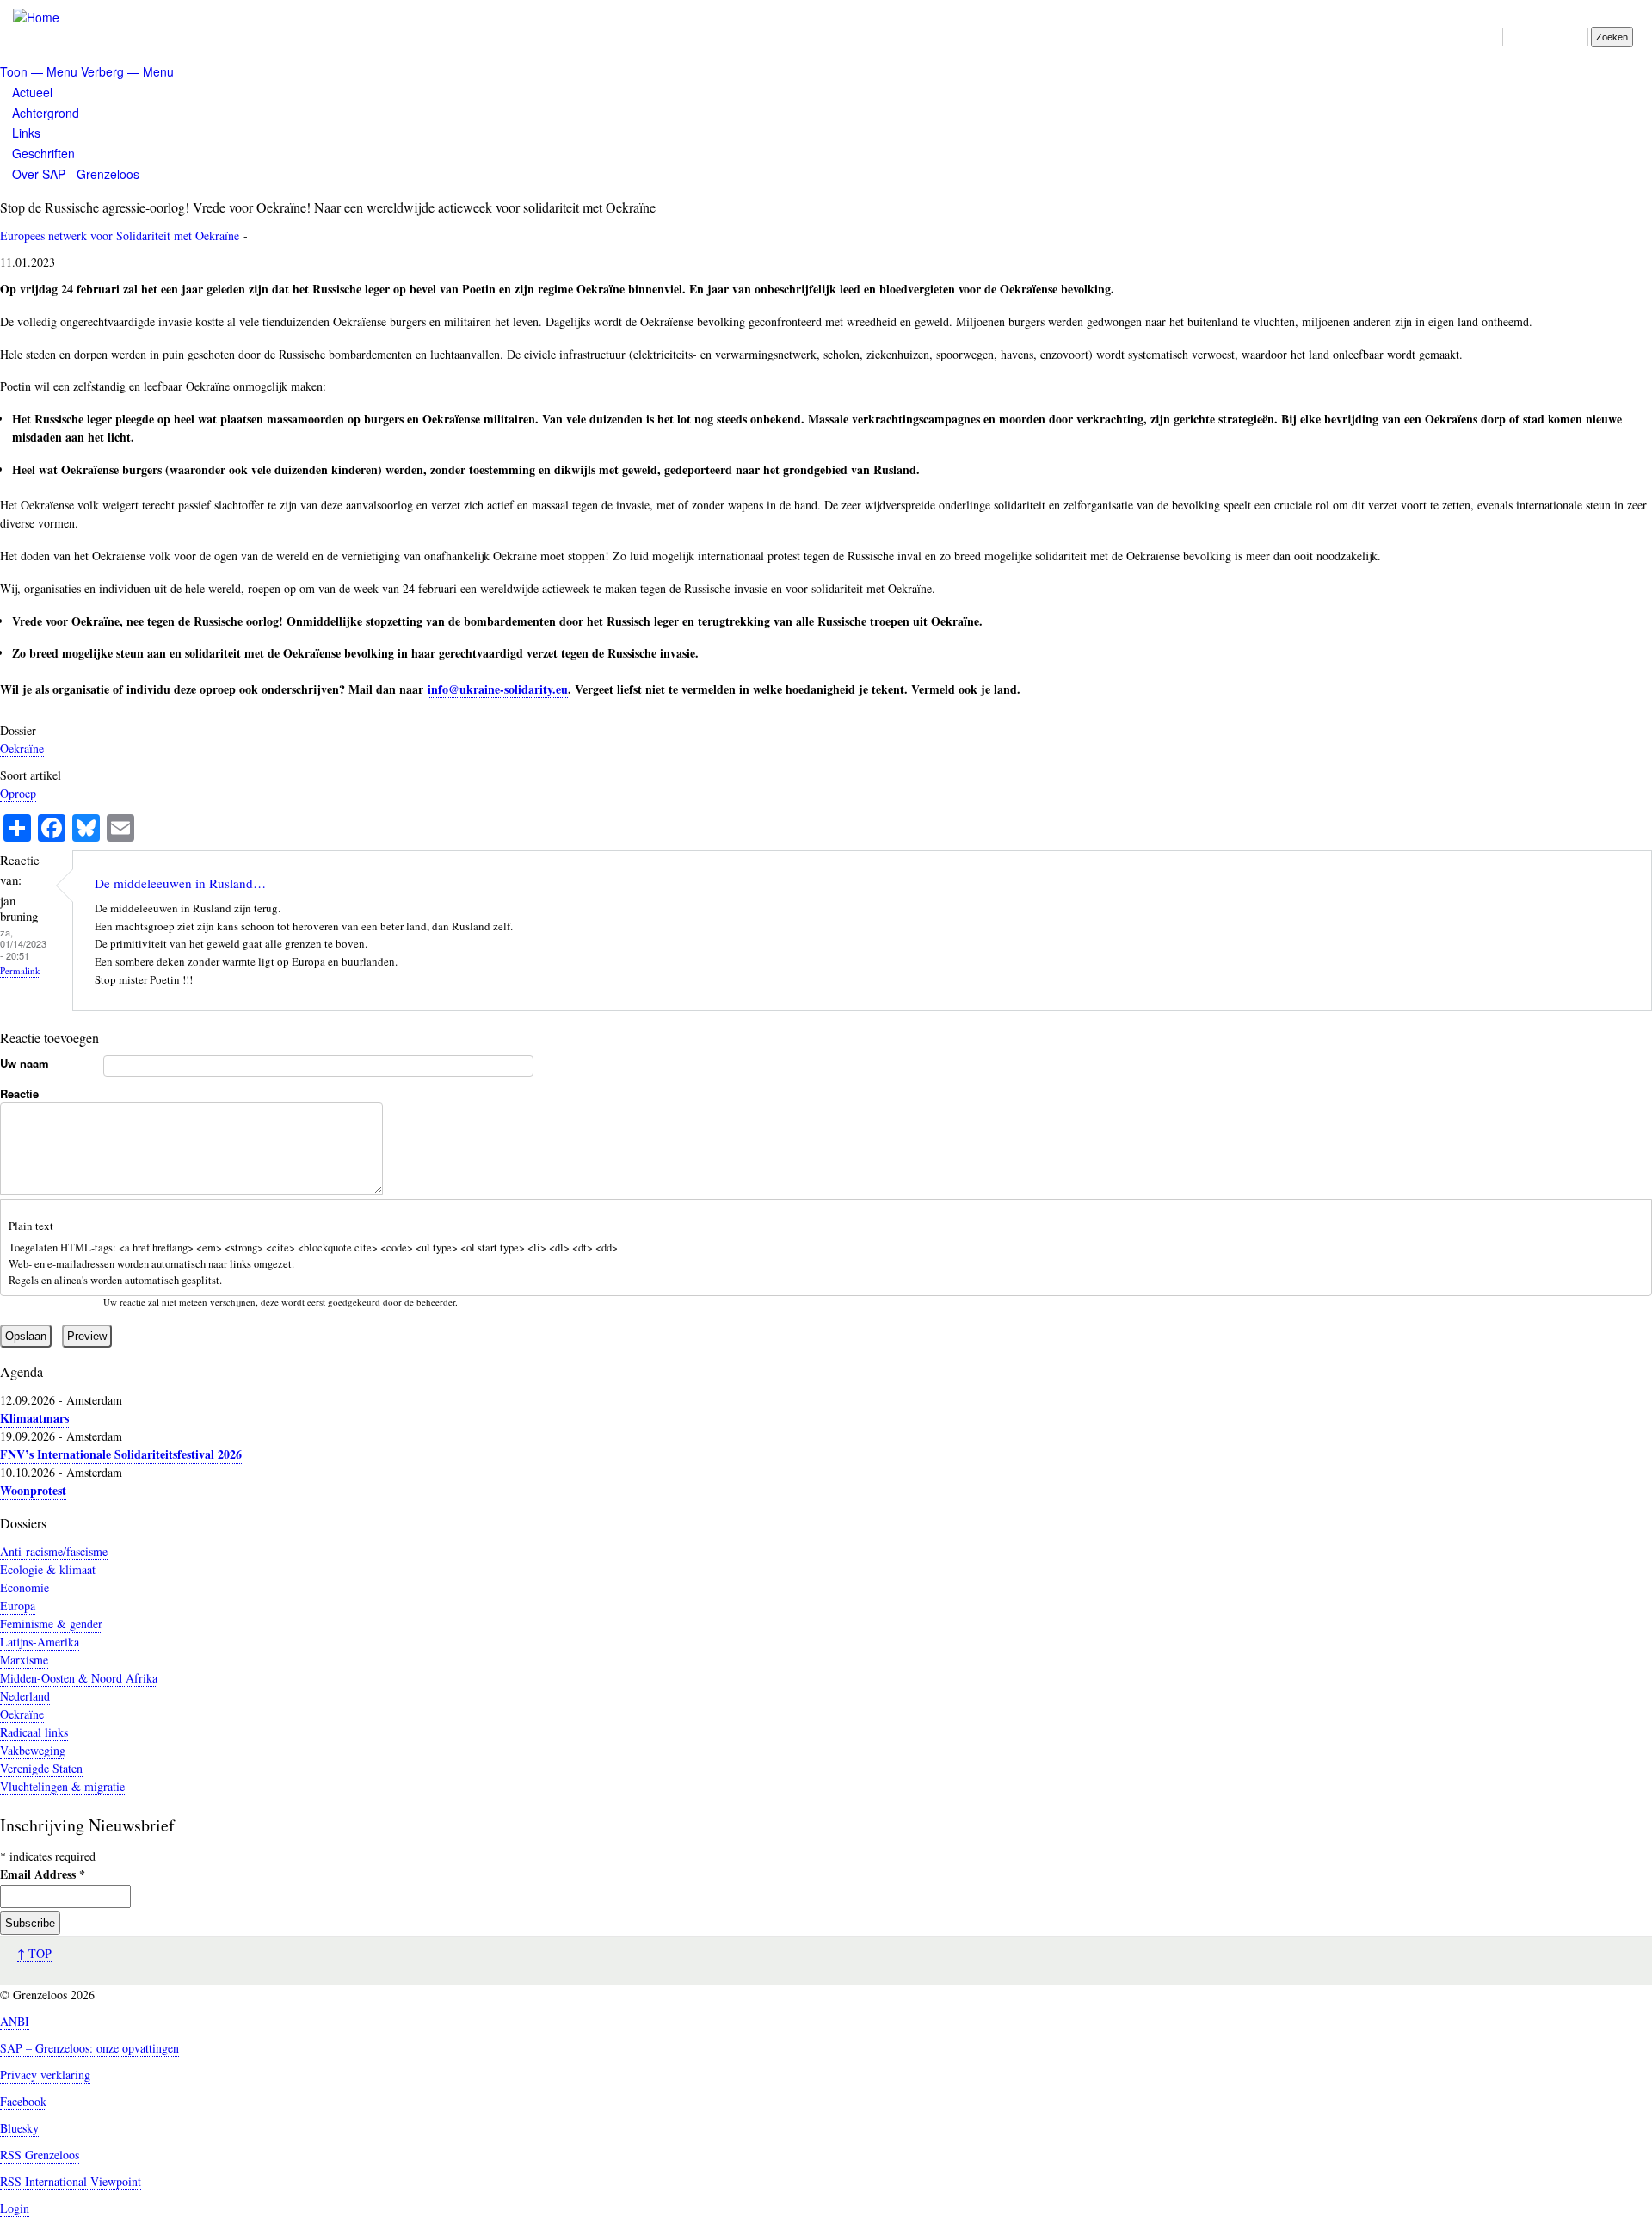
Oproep (18, 793)
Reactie (19, 1093)
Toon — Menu (39, 71)
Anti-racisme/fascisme (54, 1551)
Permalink (20, 970)
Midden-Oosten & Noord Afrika (79, 1678)
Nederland (25, 1696)
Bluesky (19, 2128)
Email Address (43, 1874)
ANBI (15, 2021)
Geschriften (43, 153)
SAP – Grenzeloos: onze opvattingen (89, 2048)
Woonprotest (33, 1490)
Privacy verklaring (45, 2075)
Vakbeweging (33, 1750)
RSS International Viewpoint (71, 2181)
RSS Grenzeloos (40, 2155)
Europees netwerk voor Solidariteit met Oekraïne (120, 235)
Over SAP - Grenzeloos (76, 174)
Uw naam (25, 1063)
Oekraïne (22, 748)
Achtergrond (46, 113)
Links (26, 133)
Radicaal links (34, 1732)
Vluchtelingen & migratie (62, 1786)
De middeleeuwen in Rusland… (180, 883)
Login (15, 2208)
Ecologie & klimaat (48, 1569)
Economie (25, 1587)
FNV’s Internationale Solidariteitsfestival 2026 (121, 1454)
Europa (18, 1606)
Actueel (32, 92)
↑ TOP (34, 1953)
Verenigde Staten (41, 1768)
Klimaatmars (34, 1418)
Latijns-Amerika (40, 1642)
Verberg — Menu (127, 71)
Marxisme (24, 1660)
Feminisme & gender (51, 1624)
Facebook (23, 2101)
